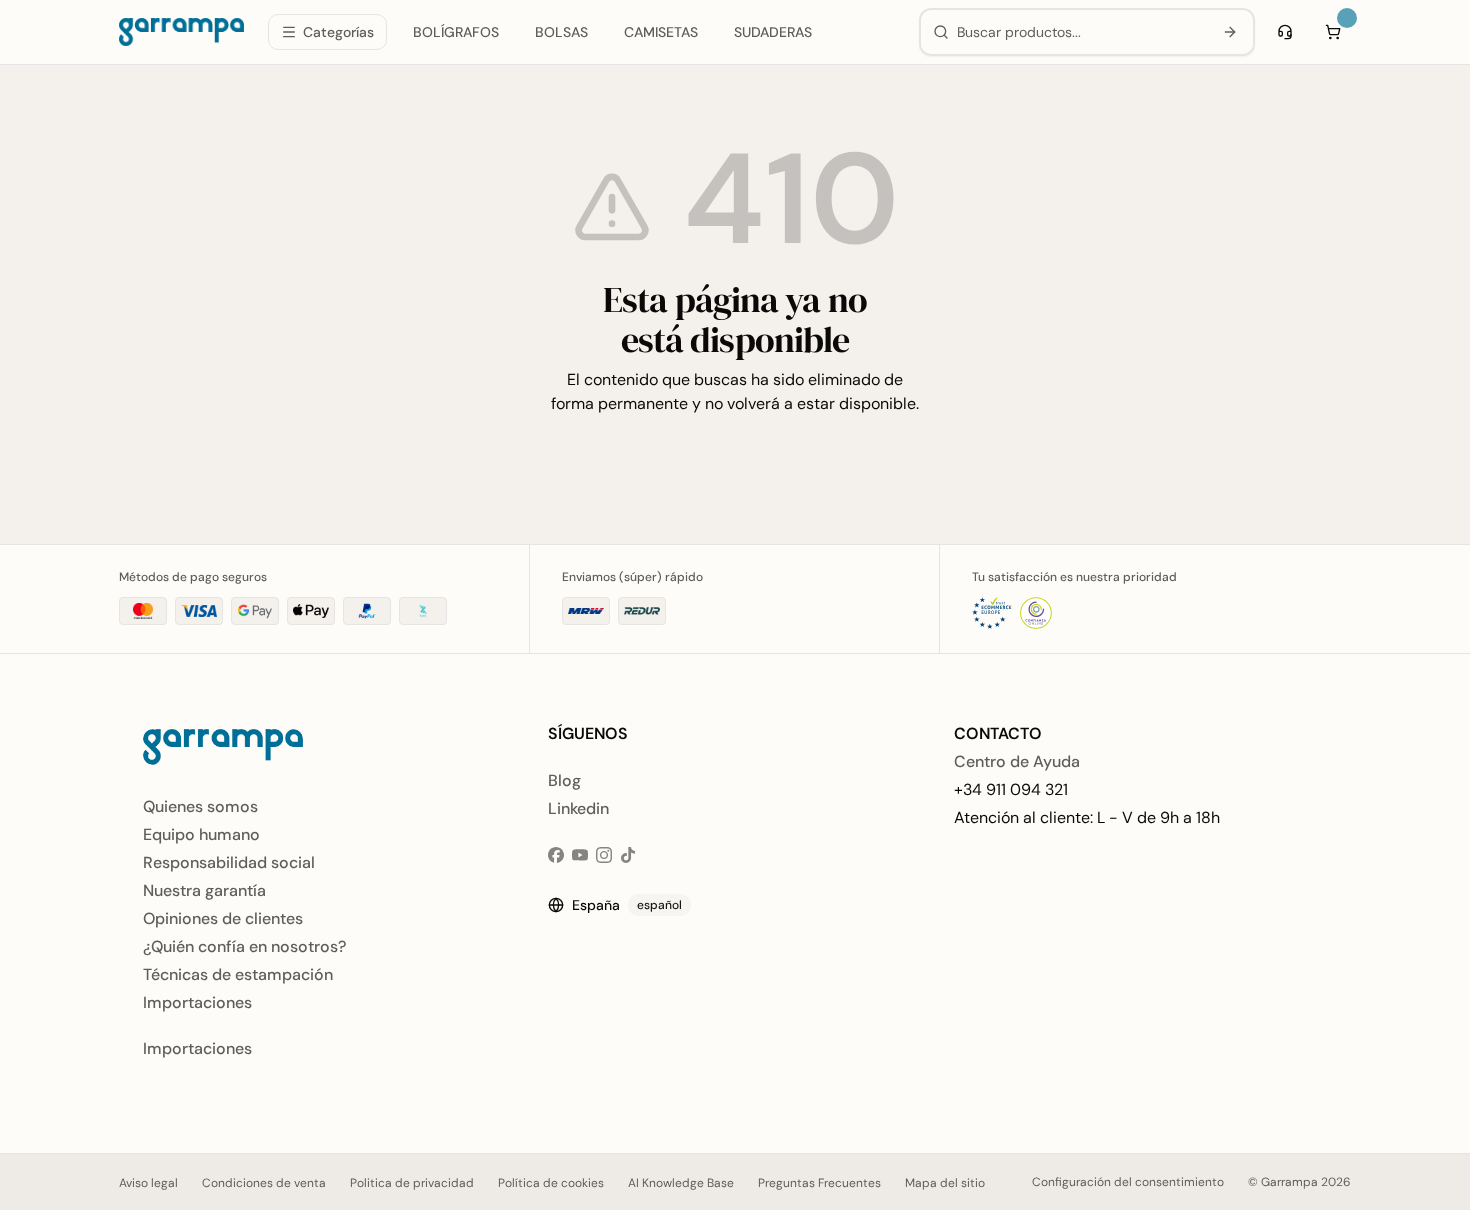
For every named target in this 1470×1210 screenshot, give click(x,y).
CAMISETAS (661, 32)
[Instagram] (604, 855)
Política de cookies (551, 1183)
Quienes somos (200, 806)
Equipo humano (201, 834)
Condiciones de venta (264, 1183)
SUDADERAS (773, 32)
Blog (564, 780)
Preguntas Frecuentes (819, 1183)
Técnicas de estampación (238, 974)
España (627, 905)
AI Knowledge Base (681, 1183)
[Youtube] (580, 855)
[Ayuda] (1285, 32)
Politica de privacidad (412, 1183)
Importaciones (197, 1002)
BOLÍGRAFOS (456, 32)
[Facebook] (556, 855)
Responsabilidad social (229, 862)
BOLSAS (561, 32)
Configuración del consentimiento (1128, 1182)
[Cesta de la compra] (1333, 32)
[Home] (181, 32)
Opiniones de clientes (223, 918)
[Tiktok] (628, 855)
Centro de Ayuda (1017, 761)
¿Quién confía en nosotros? (244, 946)
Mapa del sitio (945, 1183)
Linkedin (578, 808)
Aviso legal (148, 1183)
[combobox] (1080, 32)
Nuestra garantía (204, 890)
